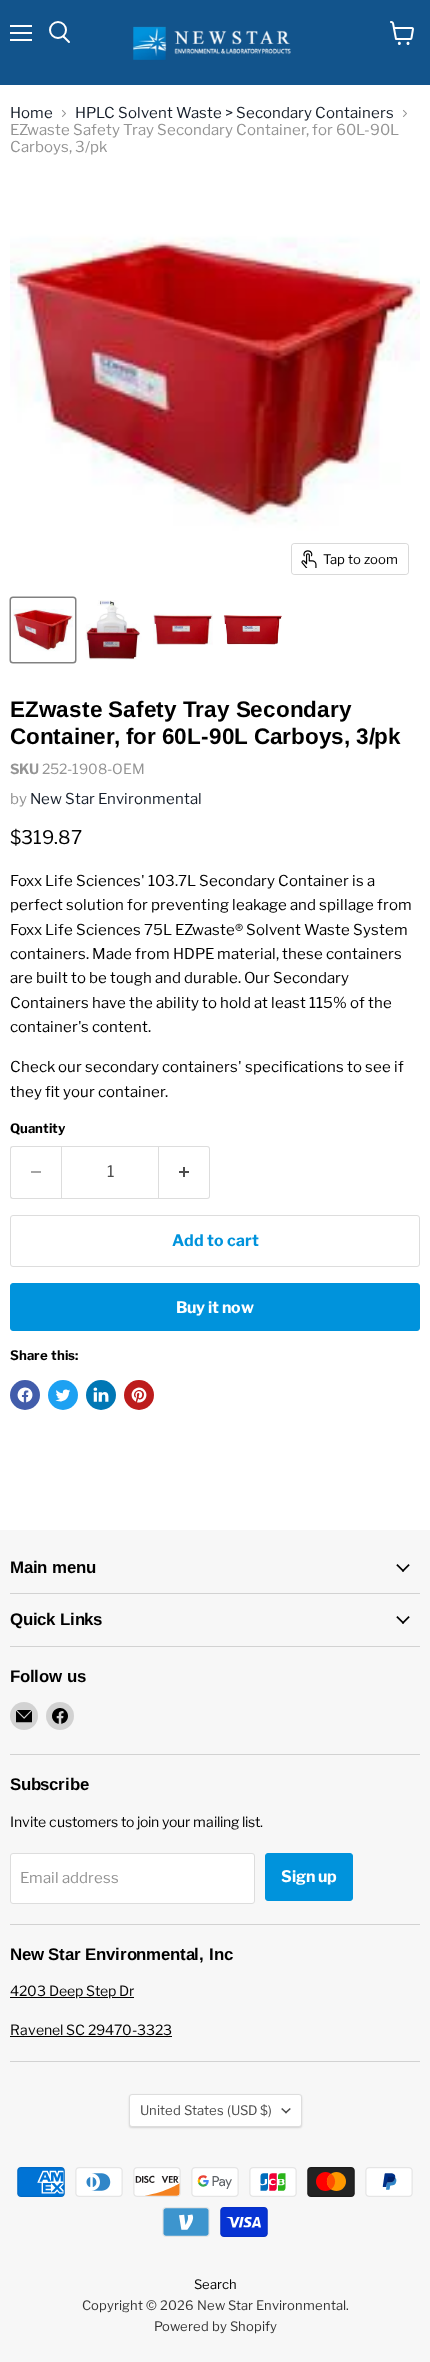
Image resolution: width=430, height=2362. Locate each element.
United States (206, 2110)
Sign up (309, 1876)
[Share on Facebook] (25, 1395)
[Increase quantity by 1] (184, 1172)
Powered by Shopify (215, 2326)
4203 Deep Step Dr (72, 1990)
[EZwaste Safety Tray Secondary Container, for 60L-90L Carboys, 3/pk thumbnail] (43, 630)
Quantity (37, 1128)
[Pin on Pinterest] (139, 1395)
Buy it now (215, 1307)
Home (31, 113)
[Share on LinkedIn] (101, 1395)
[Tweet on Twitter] (63, 1395)
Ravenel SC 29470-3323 (91, 2029)
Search (215, 2284)
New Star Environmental (116, 799)
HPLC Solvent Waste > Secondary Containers (234, 113)
